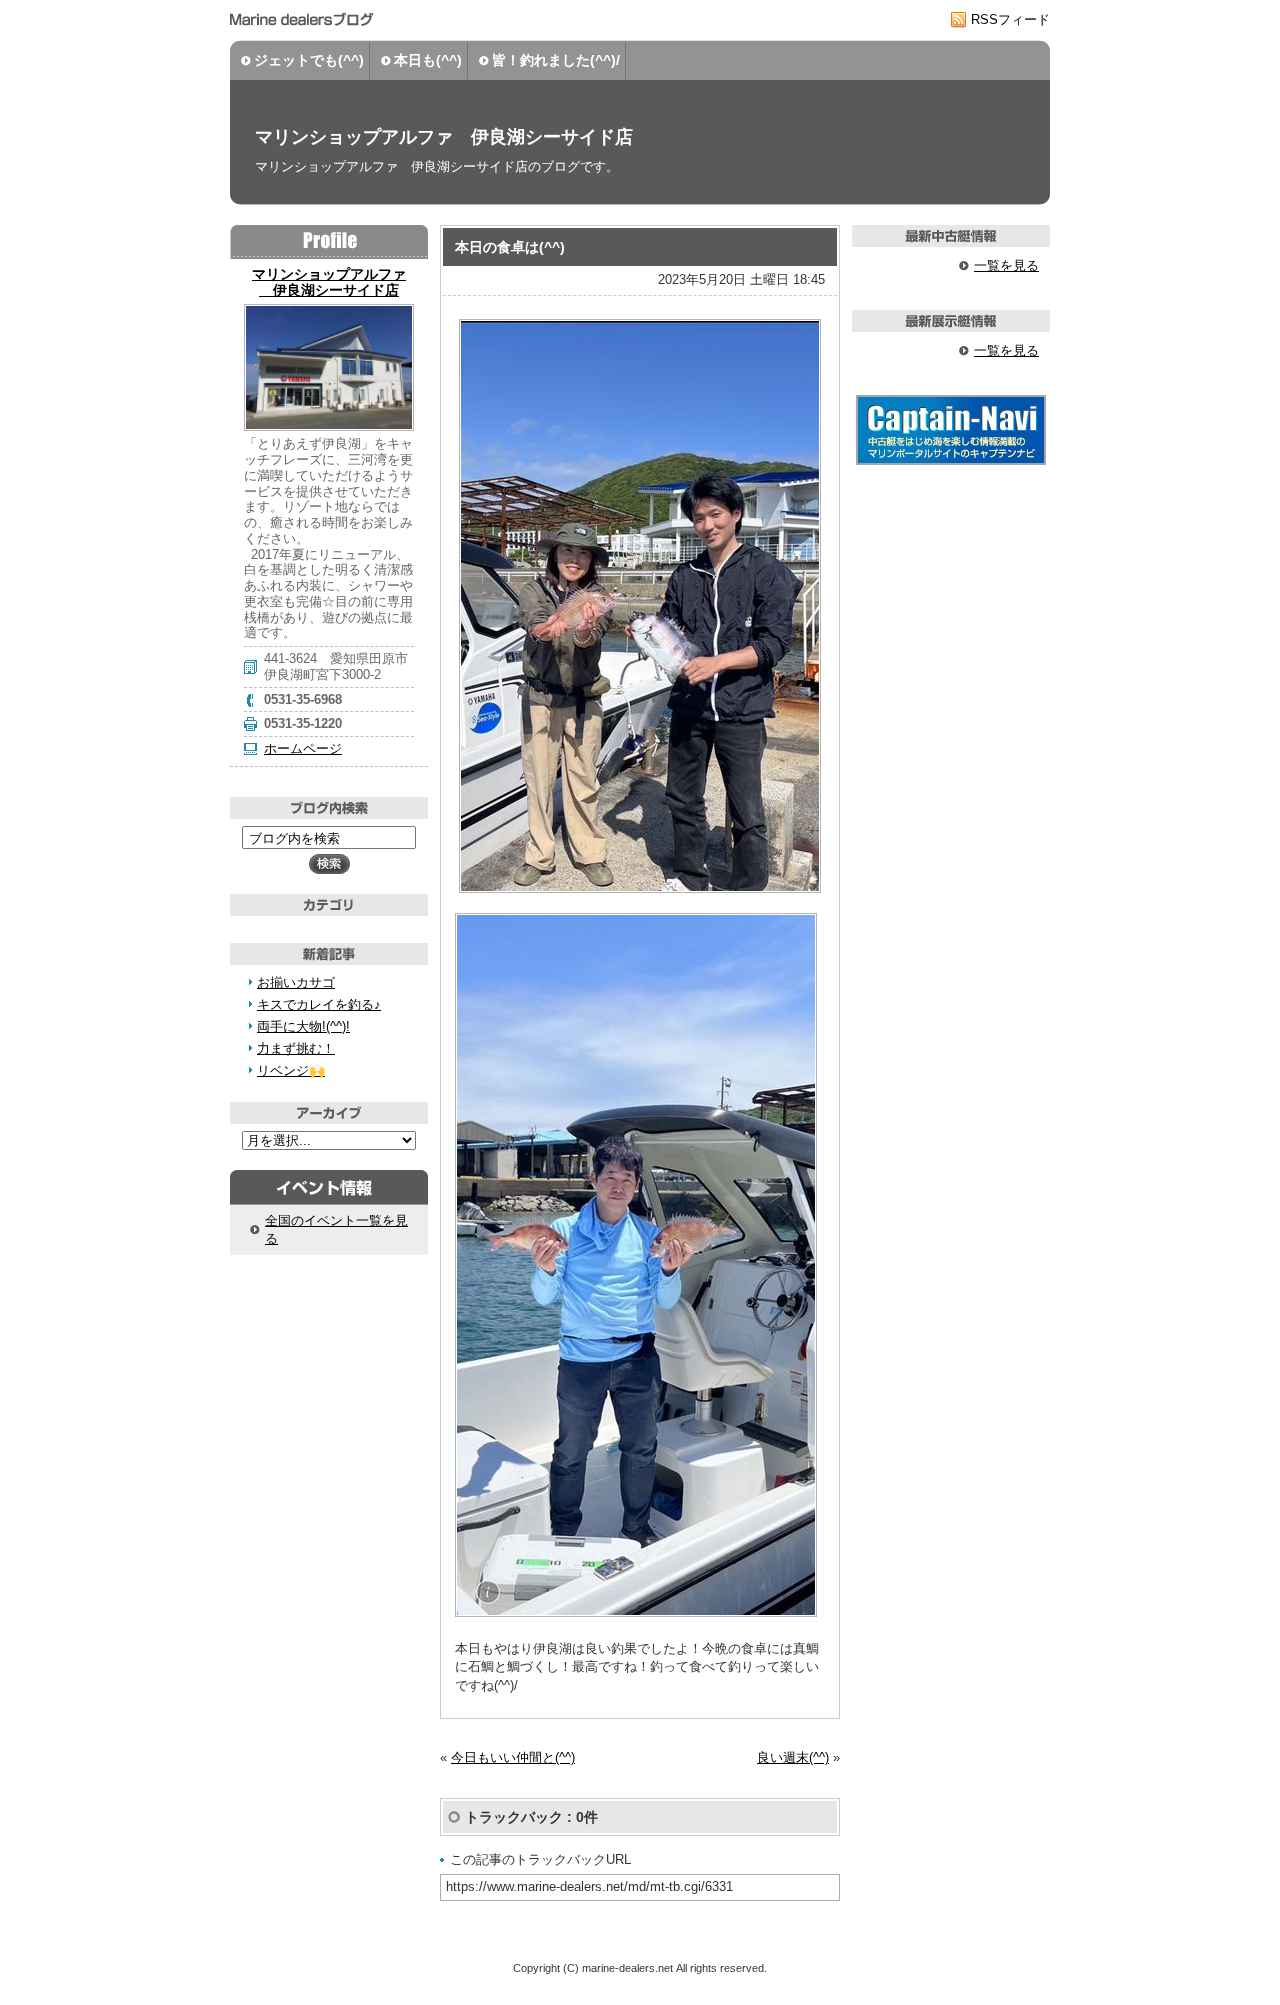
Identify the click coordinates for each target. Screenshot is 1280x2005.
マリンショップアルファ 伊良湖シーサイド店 (444, 137)
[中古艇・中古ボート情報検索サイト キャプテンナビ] (951, 460)
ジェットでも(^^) (309, 60)
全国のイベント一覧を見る (336, 1229)
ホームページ (303, 748)
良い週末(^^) (793, 1757)
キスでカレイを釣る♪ (319, 1004)
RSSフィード (1010, 19)
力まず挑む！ (296, 1048)
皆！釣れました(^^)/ (556, 60)
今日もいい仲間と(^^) (513, 1757)
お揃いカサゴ (296, 982)
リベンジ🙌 (291, 1070)
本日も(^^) (428, 60)
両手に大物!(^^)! (303, 1026)
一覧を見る (1006, 265)
